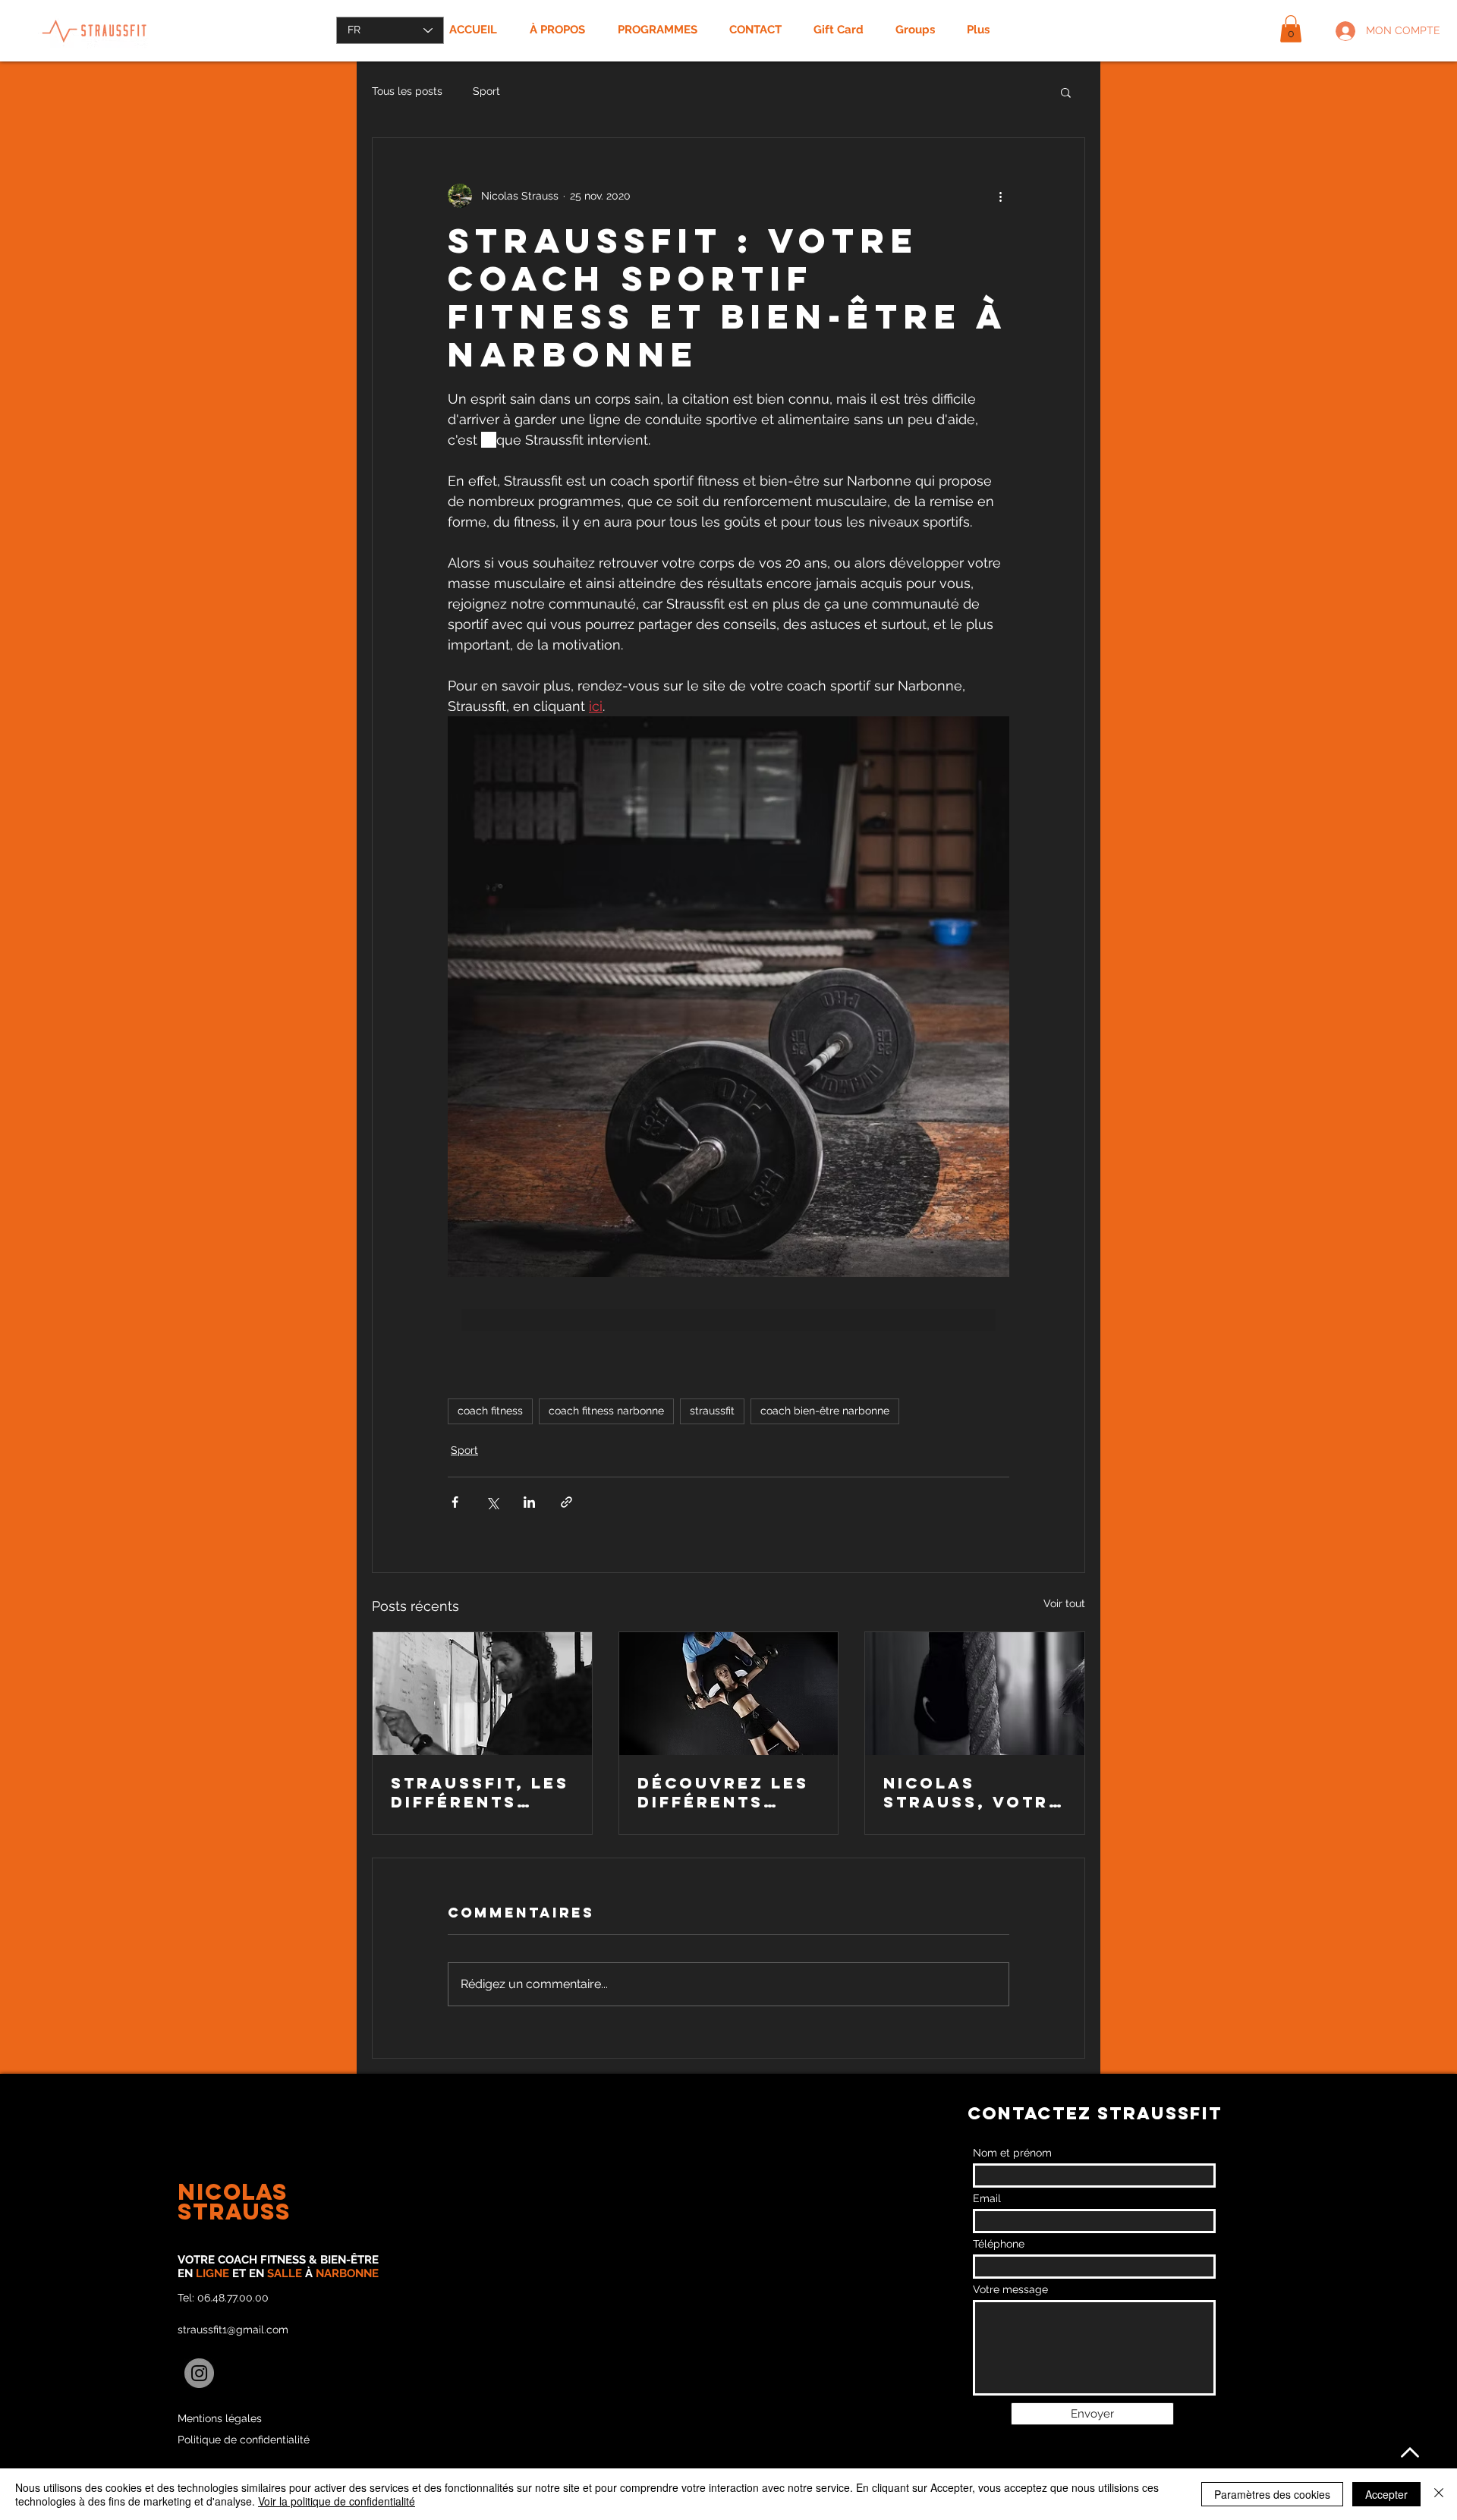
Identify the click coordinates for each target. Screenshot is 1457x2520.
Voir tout (1064, 1603)
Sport (486, 91)
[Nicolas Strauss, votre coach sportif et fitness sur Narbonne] (975, 1694)
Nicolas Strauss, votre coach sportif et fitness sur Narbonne (972, 1792)
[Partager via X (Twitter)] (492, 1502)
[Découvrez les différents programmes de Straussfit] (729, 1694)
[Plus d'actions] (1000, 196)
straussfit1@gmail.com (233, 2330)
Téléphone (999, 2244)
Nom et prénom (1012, 2153)
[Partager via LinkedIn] (529, 1502)
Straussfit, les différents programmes (480, 1792)
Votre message (1010, 2289)
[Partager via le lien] (566, 1502)
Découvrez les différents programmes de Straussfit (727, 1792)
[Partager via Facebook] (455, 1502)
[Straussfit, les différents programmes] (482, 1694)
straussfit (712, 1411)
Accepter (1386, 2494)
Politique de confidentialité (244, 2440)
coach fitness (490, 1411)
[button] (1291, 29)
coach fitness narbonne (606, 1411)
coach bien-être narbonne (825, 1411)
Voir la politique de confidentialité (337, 2501)
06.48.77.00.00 (233, 2298)
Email (987, 2198)
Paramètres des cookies (1272, 2494)
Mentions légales (220, 2418)
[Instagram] (199, 2373)
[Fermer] (1439, 2494)
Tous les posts (407, 91)
